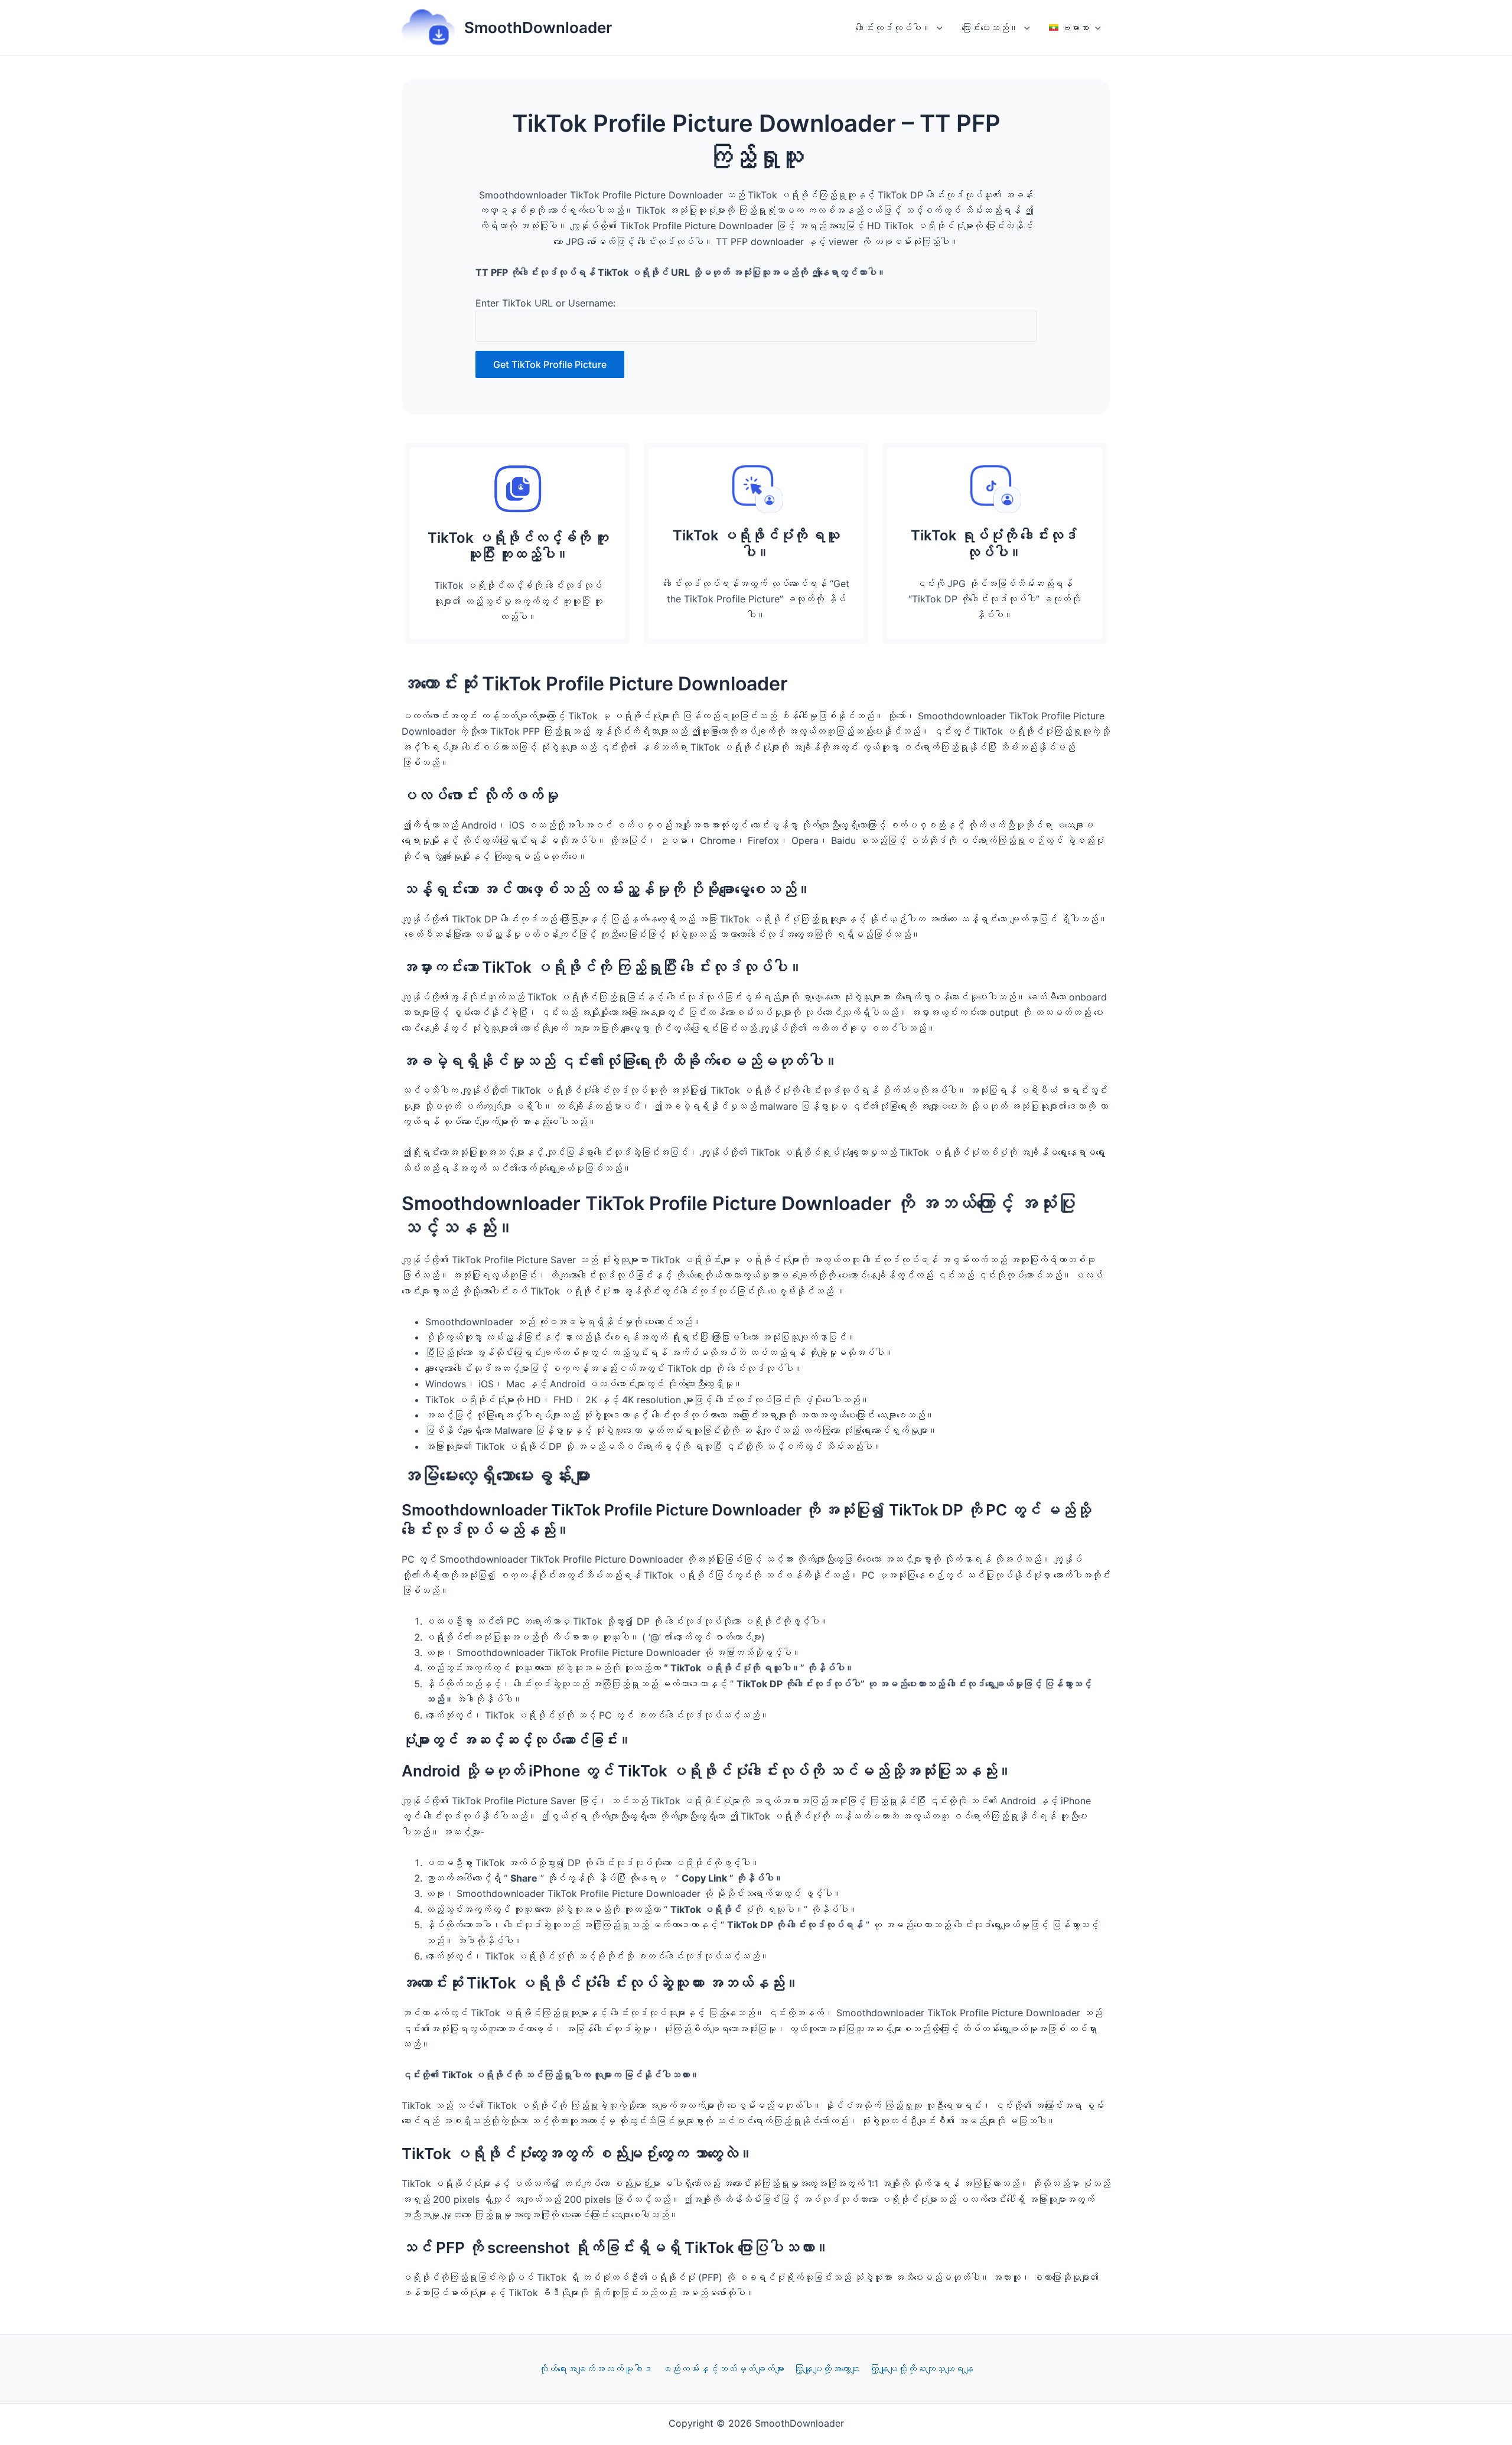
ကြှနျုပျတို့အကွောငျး (827, 2369)
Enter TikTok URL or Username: (545, 303)
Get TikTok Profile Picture (550, 364)
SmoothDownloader (538, 27)
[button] (937, 28)
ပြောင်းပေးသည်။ (990, 28)
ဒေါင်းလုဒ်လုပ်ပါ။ (893, 28)
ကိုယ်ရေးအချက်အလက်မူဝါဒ (595, 2369)
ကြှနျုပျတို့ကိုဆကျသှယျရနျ (921, 2369)
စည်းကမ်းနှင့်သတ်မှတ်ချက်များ (723, 2369)
